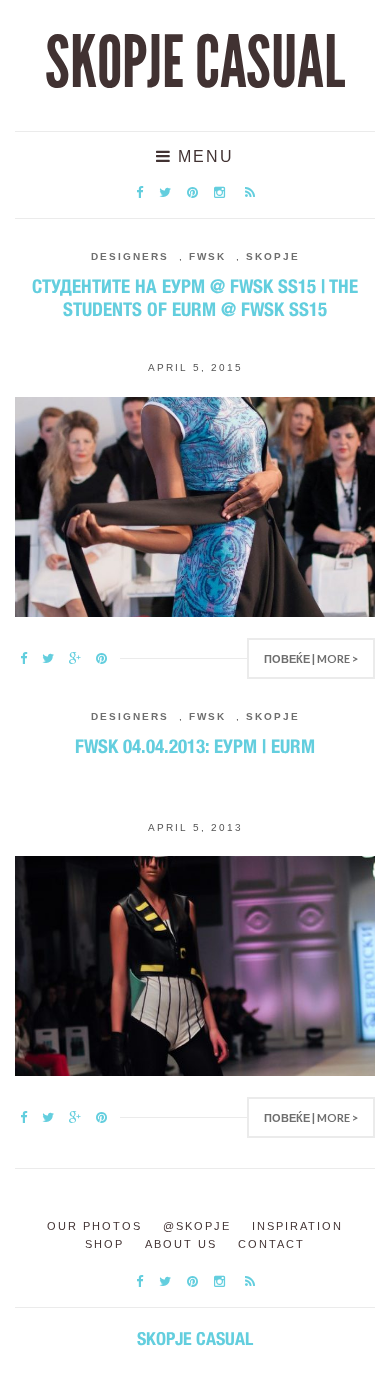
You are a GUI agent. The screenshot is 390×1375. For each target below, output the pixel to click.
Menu (203, 156)
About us (181, 1244)
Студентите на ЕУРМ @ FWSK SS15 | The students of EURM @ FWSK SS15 (195, 297)
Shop (104, 1244)
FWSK (207, 256)
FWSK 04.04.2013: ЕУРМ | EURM (195, 746)
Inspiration (297, 1226)
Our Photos (94, 1226)
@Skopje (197, 1226)
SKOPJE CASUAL (195, 63)
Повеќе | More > (311, 658)
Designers (130, 256)
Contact (271, 1244)
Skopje (273, 256)
